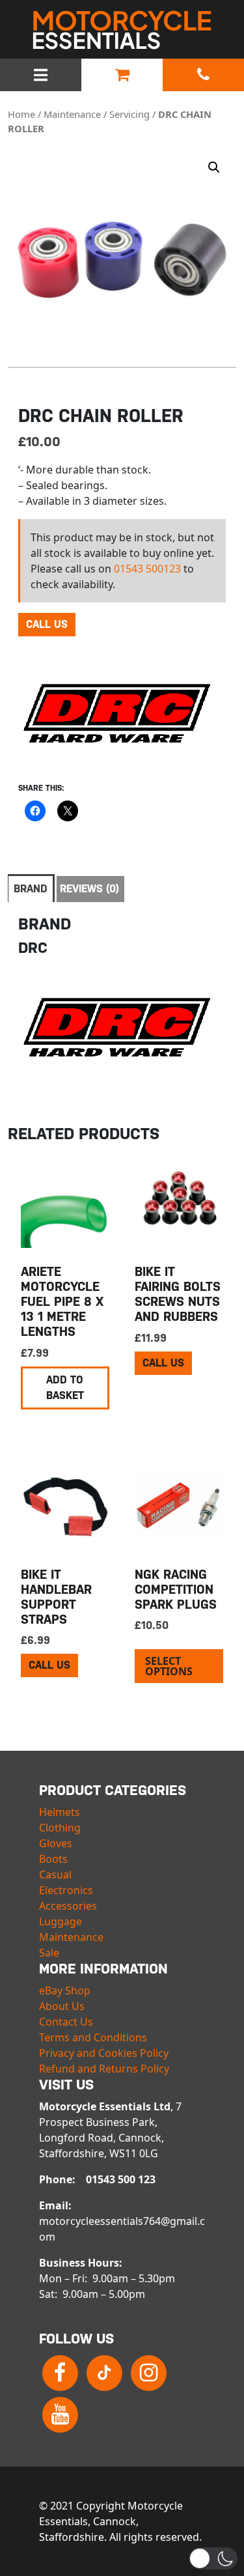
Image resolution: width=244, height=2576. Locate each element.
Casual (55, 1875)
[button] (214, 167)
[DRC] (116, 714)
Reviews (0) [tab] (89, 889)
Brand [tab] (31, 889)
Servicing (129, 114)
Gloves (56, 1843)
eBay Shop (65, 1990)
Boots (53, 1859)
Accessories (68, 1906)
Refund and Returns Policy (104, 2069)
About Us (62, 2006)
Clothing (60, 1828)
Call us (47, 624)
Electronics (66, 1890)
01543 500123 (147, 569)
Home (21, 114)
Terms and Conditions (93, 2037)
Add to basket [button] (65, 1388)
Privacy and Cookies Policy (104, 2053)
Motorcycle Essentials (122, 30)
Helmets (60, 1812)
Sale (49, 1953)
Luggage (61, 1921)
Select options (169, 1666)
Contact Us (66, 2022)
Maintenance (72, 114)
